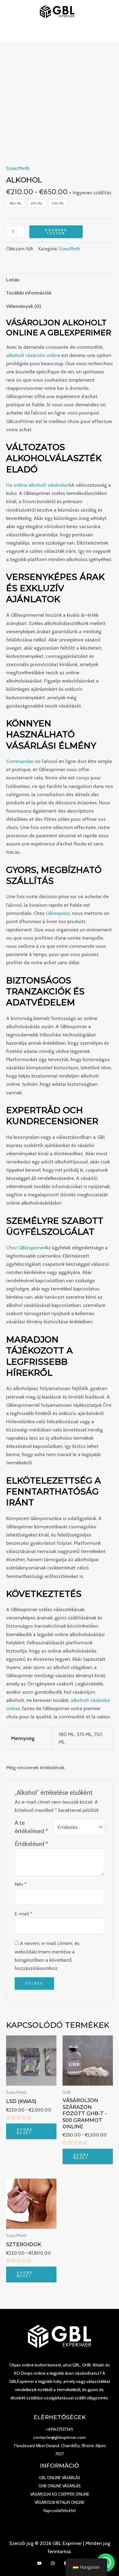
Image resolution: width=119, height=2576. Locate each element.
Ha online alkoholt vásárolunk (39, 485)
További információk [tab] (29, 293)
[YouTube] (39, 2563)
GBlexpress (58, 913)
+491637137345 (60, 2429)
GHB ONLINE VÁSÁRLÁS (60, 2486)
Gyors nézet (25, 2131)
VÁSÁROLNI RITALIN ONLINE (60, 2502)
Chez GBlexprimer (25, 1247)
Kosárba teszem (56, 232)
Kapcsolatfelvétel (60, 2511)
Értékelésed (31, 1844)
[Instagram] (53, 2563)
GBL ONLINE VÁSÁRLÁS (60, 2478)
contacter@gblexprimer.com (60, 2437)
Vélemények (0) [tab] (24, 306)
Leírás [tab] (13, 280)
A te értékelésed (31, 1827)
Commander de (23, 761)
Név (21, 1884)
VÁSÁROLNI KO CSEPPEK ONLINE (60, 2494)
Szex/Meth (18, 168)
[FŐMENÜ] (60, 32)
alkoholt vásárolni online (33, 355)
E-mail (23, 1914)
